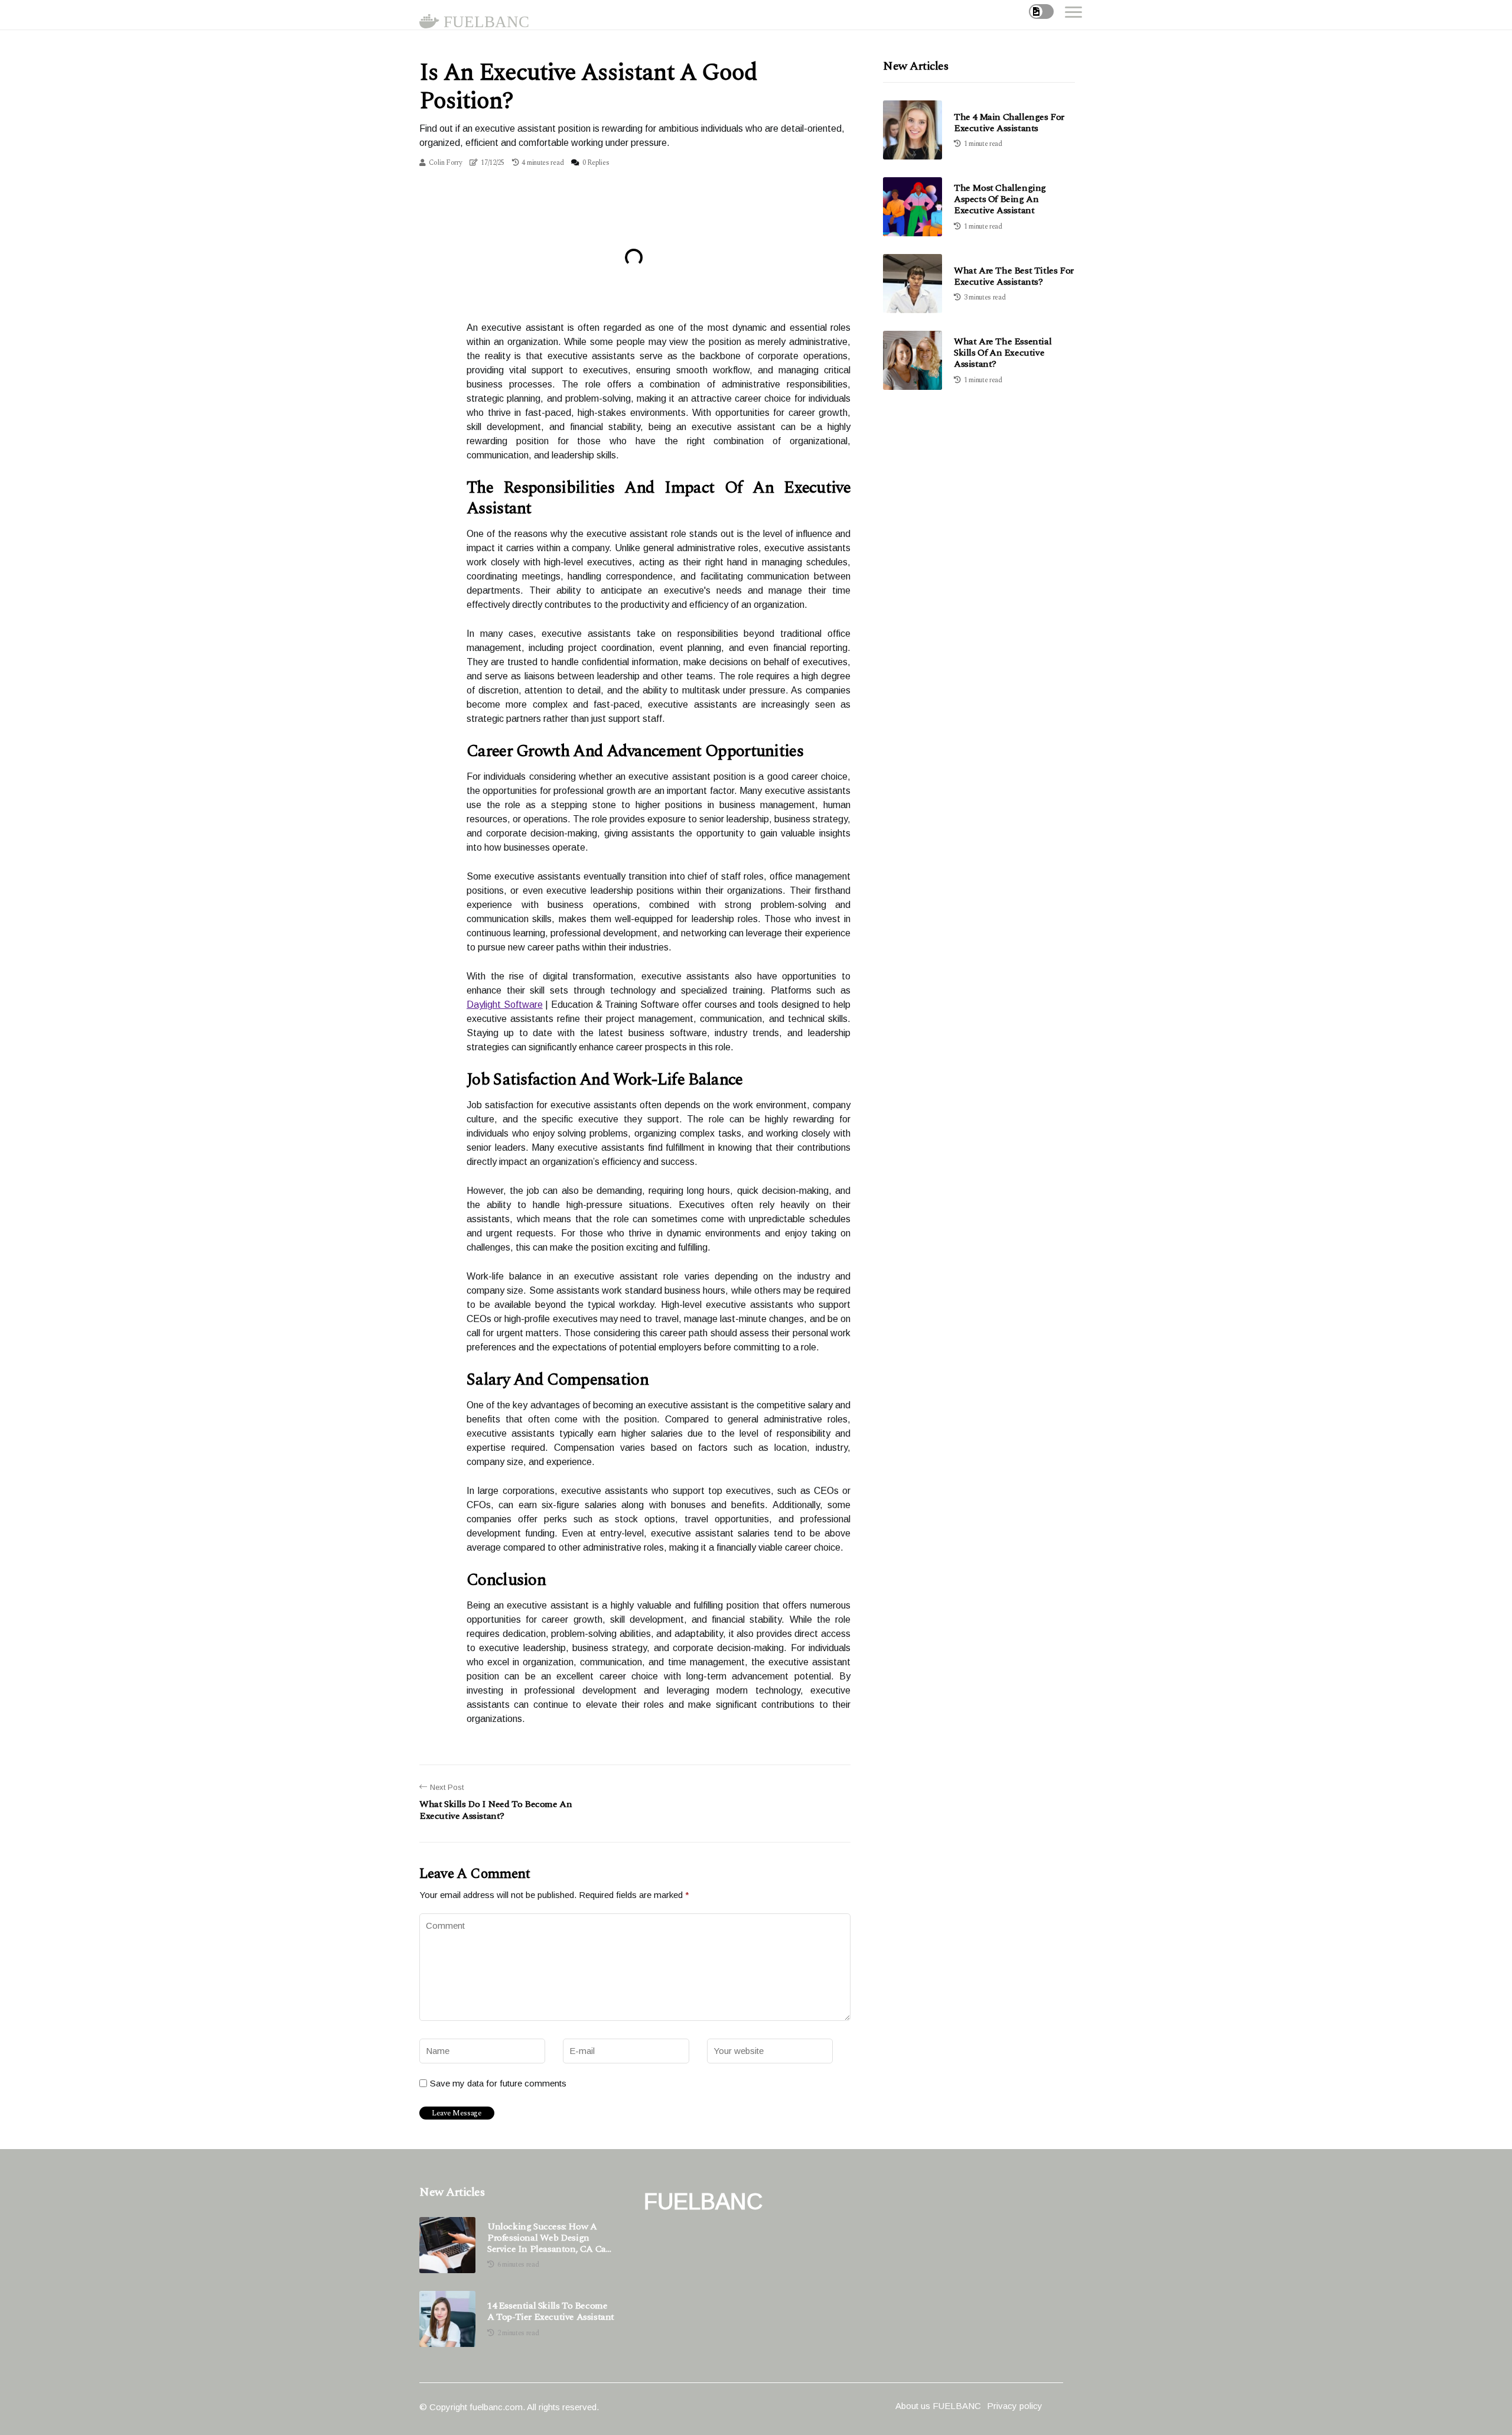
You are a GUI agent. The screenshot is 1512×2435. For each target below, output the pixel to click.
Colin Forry (446, 163)
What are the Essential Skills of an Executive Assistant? (1003, 353)
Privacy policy (1015, 2406)
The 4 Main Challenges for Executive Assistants (1009, 123)
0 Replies (596, 163)
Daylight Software (505, 1005)
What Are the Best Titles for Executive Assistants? (1014, 276)
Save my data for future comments (498, 2083)
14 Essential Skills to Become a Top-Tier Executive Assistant (551, 2312)
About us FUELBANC (938, 2406)
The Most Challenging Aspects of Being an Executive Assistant (1000, 199)
